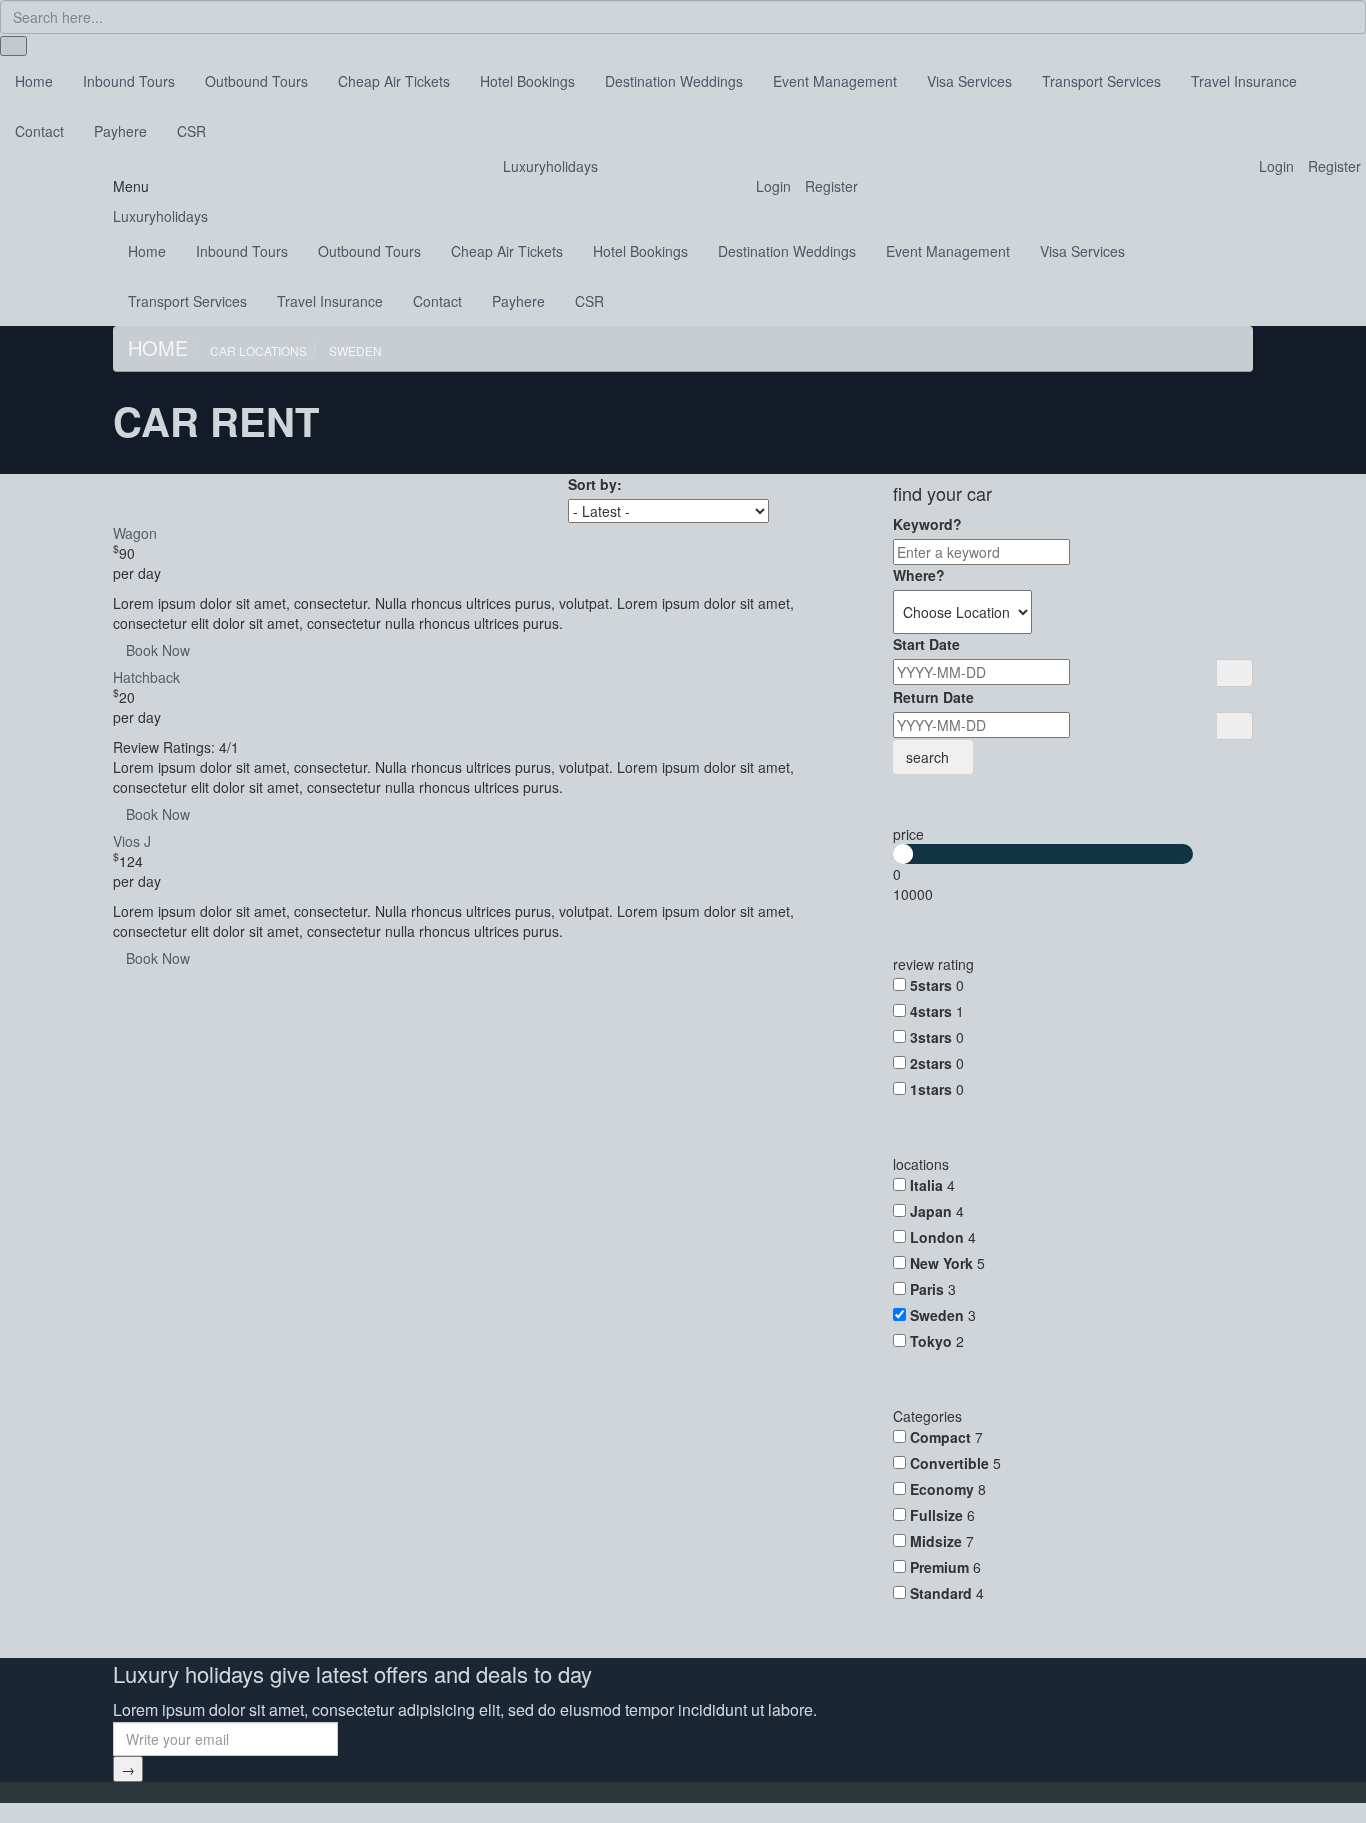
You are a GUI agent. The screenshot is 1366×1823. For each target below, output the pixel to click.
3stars (931, 1037)
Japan (931, 1211)
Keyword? (927, 524)
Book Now (158, 650)
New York (941, 1263)
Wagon (135, 533)
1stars (931, 1089)
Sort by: (595, 484)
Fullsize (936, 1515)
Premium (939, 1567)
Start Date (926, 644)
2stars (931, 1063)
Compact (940, 1437)
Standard (941, 1593)
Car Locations (258, 350)
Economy (942, 1489)
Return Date (933, 697)
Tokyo (931, 1341)
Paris (927, 1289)
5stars (931, 985)
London (937, 1237)
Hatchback (146, 677)
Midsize (936, 1541)
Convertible (949, 1463)
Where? (919, 575)
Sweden (355, 350)
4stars (931, 1011)
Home (158, 347)
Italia (926, 1185)
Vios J (132, 841)
